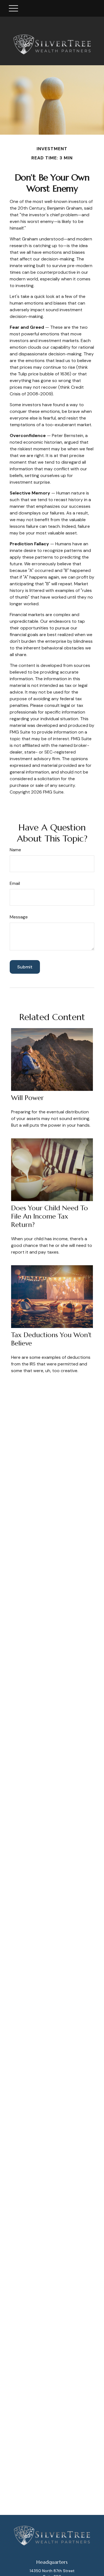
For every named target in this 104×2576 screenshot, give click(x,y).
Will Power (27, 1098)
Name (15, 850)
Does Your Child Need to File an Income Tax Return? (50, 1216)
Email (15, 883)
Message (19, 917)
